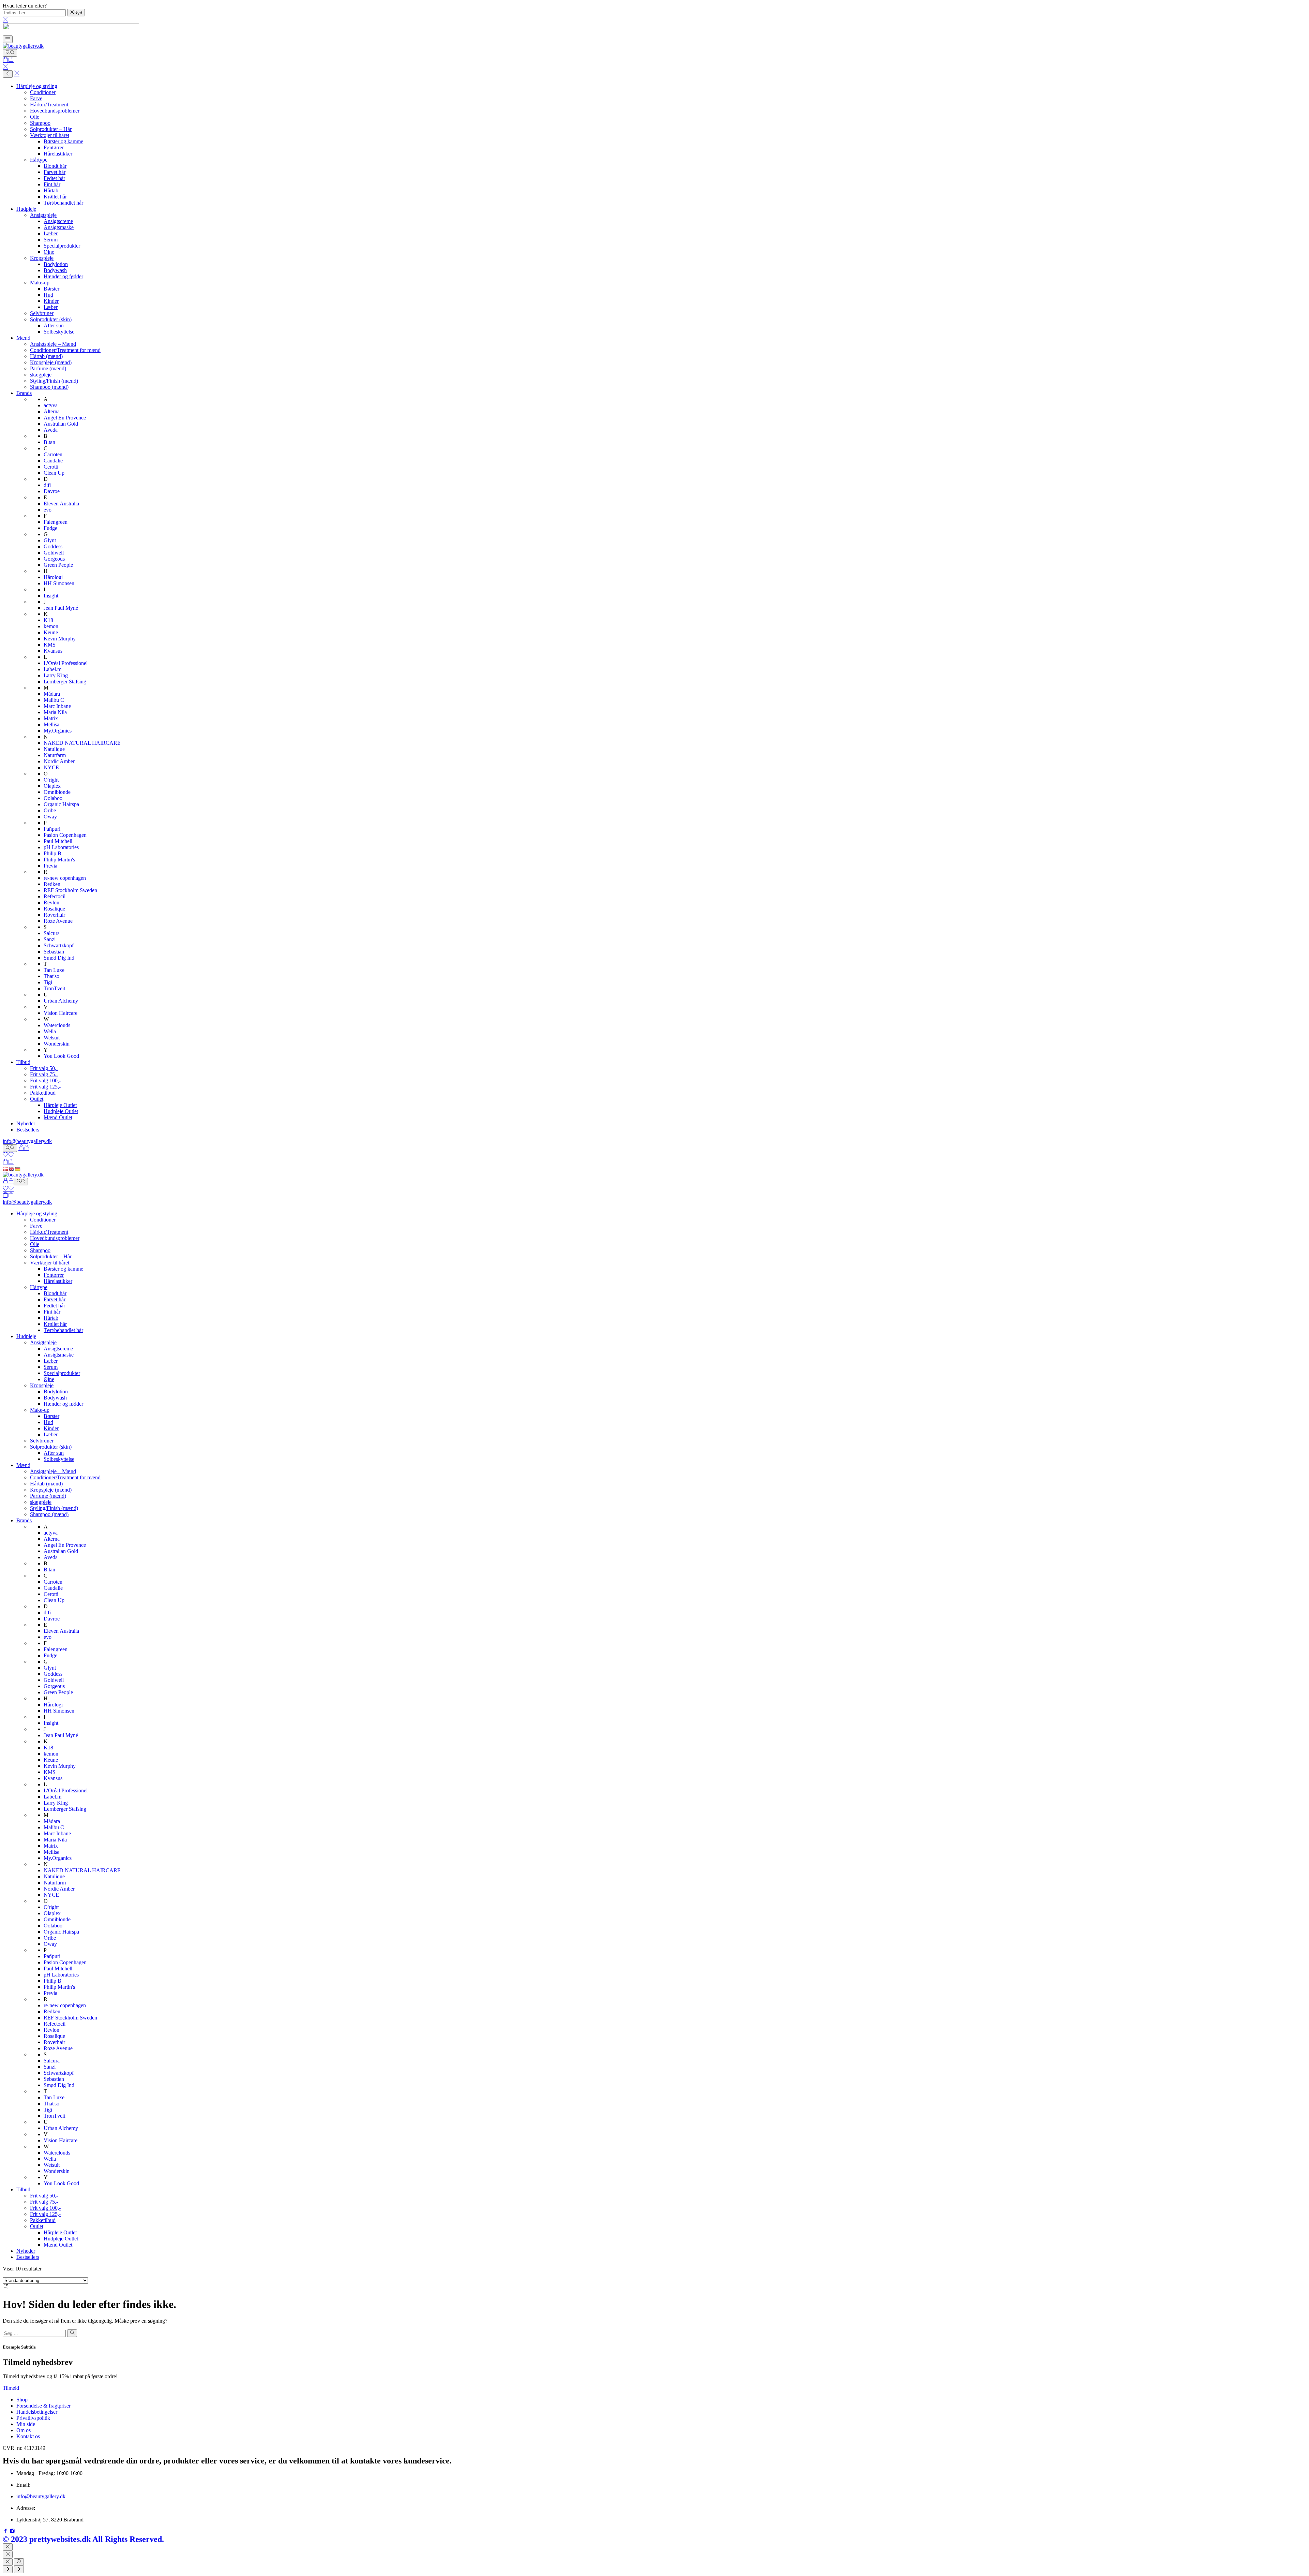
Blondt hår (55, 166)
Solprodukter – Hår (51, 129)
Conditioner (43, 92)
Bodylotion (56, 264)
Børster (51, 289)
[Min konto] (24, 1148)
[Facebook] (6, 2532)
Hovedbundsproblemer (55, 111)
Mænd (23, 338)
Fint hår (52, 184)
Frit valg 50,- (44, 1068)
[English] (12, 1168)
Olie (35, 117)
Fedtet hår (54, 178)
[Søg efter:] (34, 2333)
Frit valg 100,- (45, 1080)
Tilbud (23, 1062)
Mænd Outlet (58, 1117)
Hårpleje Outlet (60, 1105)
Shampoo (40, 123)
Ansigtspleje (43, 215)
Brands (24, 393)
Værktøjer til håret (50, 135)
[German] (18, 1168)
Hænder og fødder (63, 276)
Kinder (51, 301)
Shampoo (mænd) (49, 387)
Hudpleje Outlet (61, 1111)
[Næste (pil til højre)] (19, 2570)
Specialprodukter (62, 246)
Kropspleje (42, 258)
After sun (54, 325)
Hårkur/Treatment (49, 105)
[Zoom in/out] (19, 2562)
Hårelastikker (58, 154)
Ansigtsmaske (59, 227)
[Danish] (6, 1168)
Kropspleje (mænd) (51, 362)
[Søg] (10, 53)
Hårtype (39, 160)
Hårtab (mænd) (46, 356)
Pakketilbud (43, 1093)
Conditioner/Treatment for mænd (65, 350)
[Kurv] (8, 60)
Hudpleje (26, 209)
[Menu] (8, 39)
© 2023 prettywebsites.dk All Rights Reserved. (83, 2539)
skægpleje (41, 375)
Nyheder (26, 1123)
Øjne (49, 252)
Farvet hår (55, 172)
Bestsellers (28, 1130)
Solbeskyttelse (59, 332)
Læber (51, 233)
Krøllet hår (55, 197)
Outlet (37, 1099)
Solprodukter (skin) (51, 319)
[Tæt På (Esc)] (8, 2562)
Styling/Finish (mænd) (54, 381)
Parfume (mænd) (48, 368)
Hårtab (51, 190)
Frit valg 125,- (45, 1087)
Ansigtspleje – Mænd (53, 344)
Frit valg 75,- (44, 1074)
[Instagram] (12, 2532)
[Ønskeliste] (8, 1156)
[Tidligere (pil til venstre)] (8, 2570)
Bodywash (55, 270)
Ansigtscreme (58, 221)
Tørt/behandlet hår (63, 203)
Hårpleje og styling (37, 86)
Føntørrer (54, 147)
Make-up (40, 283)
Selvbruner (42, 313)
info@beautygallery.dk (27, 1141)
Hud (48, 295)
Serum (51, 240)
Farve (36, 98)
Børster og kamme (63, 141)
